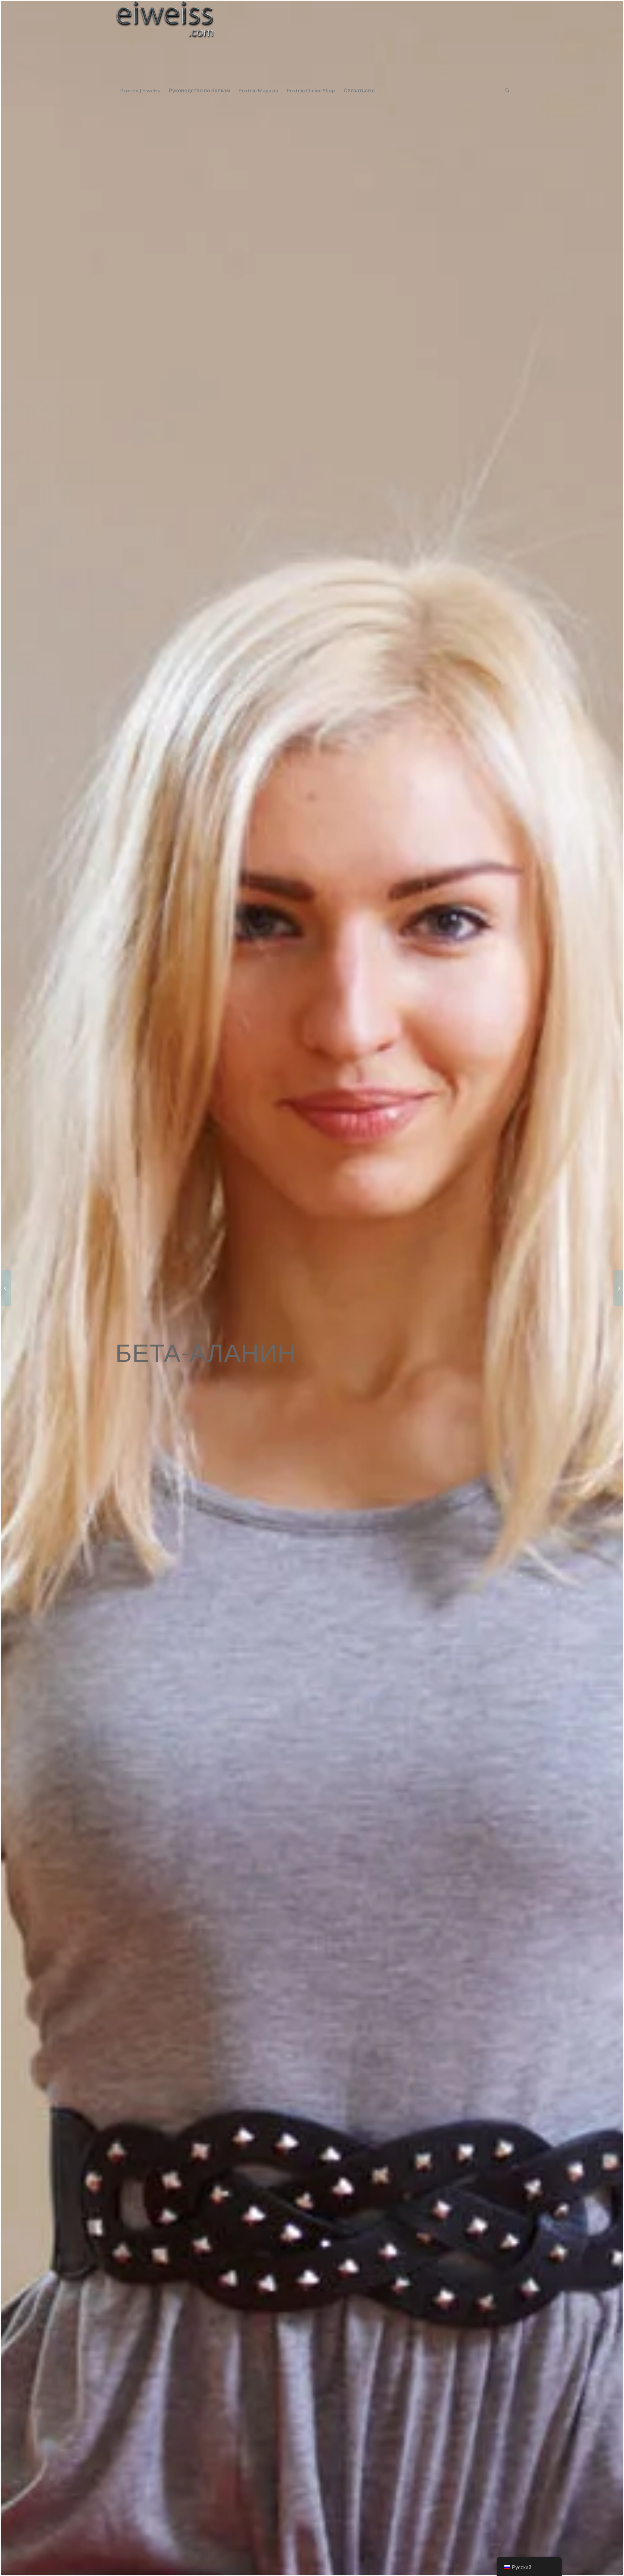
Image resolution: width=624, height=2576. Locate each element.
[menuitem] (140, 90)
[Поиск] (505, 90)
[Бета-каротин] (618, 1288)
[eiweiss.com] (165, 41)
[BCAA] (6, 1288)
